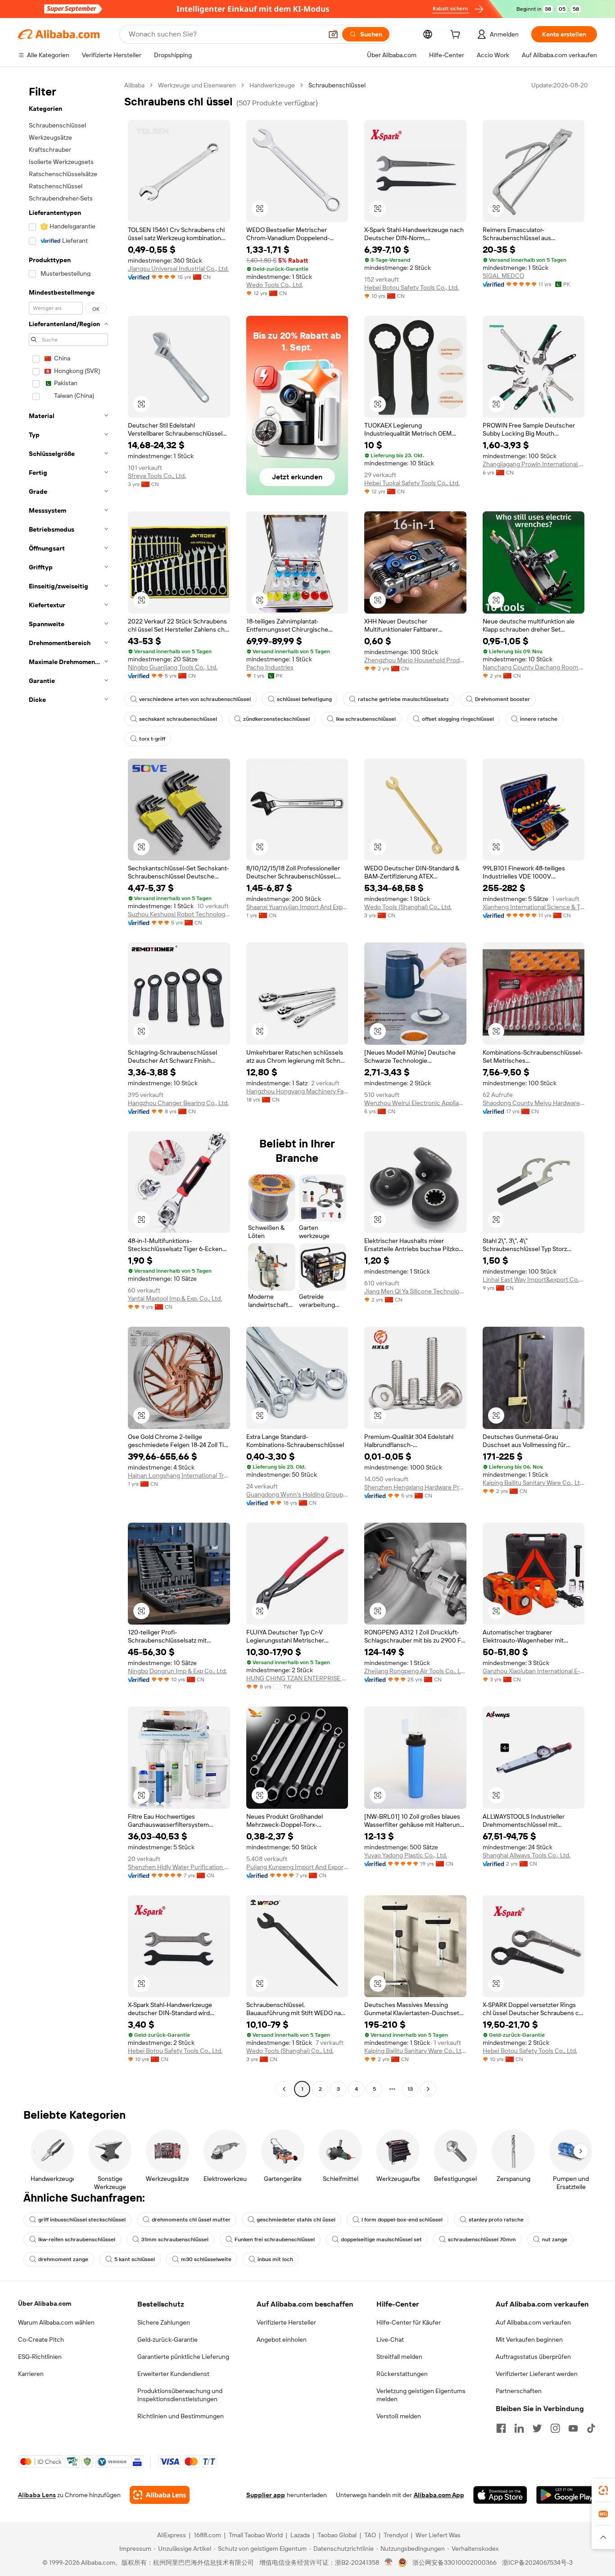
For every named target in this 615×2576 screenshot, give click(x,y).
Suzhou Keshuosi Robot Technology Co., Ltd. (179, 914)
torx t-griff (152, 739)
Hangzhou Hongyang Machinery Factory (297, 1091)
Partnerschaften (519, 2391)
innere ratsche (539, 719)
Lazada (300, 2535)
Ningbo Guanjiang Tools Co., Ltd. (173, 667)
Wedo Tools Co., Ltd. (275, 285)
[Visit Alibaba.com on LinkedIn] (519, 2428)
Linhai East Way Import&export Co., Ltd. (534, 1279)
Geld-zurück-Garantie (167, 2339)
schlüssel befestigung (304, 699)
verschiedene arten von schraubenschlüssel (195, 699)
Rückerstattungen (402, 2374)
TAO (370, 2535)
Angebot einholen (282, 2339)
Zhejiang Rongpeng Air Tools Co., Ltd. (415, 1671)
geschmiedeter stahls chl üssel (296, 2220)
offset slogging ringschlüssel (458, 719)
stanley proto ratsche (496, 2220)
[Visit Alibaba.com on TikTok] (591, 2428)
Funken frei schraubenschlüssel (275, 2239)
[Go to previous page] (284, 2089)
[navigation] (68, 1088)
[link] (603, 2490)
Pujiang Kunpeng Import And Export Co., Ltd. (297, 1867)
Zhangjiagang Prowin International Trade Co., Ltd (534, 464)
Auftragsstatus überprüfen (533, 2357)
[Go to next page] (428, 2089)
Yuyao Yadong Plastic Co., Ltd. (406, 1855)
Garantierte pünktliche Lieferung (183, 2357)
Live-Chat (390, 2339)
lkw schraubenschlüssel (366, 719)
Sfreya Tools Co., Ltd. (157, 476)
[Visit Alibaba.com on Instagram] (555, 2428)
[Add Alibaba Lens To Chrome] (160, 2495)
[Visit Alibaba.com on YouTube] (573, 2428)
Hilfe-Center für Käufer (409, 2322)
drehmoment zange (63, 2259)
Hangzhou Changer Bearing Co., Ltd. (178, 1103)
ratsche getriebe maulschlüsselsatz (403, 699)
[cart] (457, 36)
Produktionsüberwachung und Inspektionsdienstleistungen (180, 2395)
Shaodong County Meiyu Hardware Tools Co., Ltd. (534, 1103)
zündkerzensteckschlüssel (276, 719)
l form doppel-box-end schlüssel (402, 2220)
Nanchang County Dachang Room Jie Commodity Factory (534, 667)
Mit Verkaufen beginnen (529, 2339)
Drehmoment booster (502, 699)
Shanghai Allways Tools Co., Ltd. (527, 1855)
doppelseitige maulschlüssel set (381, 2239)
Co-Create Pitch (41, 2339)
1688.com (207, 2535)
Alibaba (134, 85)
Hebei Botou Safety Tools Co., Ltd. (412, 287)
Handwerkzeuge (272, 85)
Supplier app (266, 2495)
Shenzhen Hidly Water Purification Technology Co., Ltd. (179, 1867)
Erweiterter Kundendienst (173, 2374)
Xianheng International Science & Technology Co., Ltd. (534, 907)
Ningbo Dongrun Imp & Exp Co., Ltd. (177, 1671)
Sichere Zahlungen (164, 2322)
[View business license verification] (389, 2562)
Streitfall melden (399, 2357)
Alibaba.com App (439, 2495)
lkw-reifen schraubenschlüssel (77, 2239)
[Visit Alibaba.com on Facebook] (501, 2428)
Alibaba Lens (37, 2495)
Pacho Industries (270, 667)
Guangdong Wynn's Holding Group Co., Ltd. (297, 1494)
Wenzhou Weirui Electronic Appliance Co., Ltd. (415, 1103)
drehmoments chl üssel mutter (191, 2220)
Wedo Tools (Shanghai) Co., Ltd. (408, 907)
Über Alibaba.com (45, 2303)
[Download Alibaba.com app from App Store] (500, 2495)
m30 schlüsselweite (206, 2259)
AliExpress (172, 2535)
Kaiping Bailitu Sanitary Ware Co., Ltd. (534, 1483)
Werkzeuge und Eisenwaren (197, 85)
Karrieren (31, 2374)
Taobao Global (337, 2535)
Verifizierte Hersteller (286, 2322)
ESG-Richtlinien (40, 2357)
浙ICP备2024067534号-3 (537, 2562)
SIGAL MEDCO (503, 276)
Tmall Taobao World (256, 2535)
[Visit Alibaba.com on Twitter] (537, 2428)
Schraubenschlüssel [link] (337, 85)
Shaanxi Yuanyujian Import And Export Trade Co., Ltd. (297, 907)
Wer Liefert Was (438, 2535)
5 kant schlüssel (135, 2259)
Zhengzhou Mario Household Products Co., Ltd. (415, 660)
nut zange (555, 2239)
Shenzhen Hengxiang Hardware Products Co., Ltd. (415, 1487)
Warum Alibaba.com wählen (56, 2322)
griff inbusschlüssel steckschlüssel (82, 2220)
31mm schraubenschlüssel (175, 2239)
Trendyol (396, 2535)
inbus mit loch (275, 2259)
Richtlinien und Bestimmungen (181, 2416)
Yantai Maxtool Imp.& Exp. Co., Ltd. (175, 1298)
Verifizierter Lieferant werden (537, 2374)
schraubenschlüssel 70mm (482, 2239)
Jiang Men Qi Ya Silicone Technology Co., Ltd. (415, 1291)
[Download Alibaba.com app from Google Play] (567, 2495)
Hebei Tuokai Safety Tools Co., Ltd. (412, 483)
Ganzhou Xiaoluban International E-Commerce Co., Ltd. (534, 1671)
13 (410, 2089)
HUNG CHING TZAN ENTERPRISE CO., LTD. (297, 1678)
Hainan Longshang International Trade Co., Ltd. (179, 1475)
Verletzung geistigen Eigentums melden (421, 2395)
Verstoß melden (399, 2416)
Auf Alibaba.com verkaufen (533, 2322)
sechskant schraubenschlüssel (178, 719)
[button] (333, 34)
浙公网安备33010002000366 (454, 2562)
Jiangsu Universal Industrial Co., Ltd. (178, 269)
